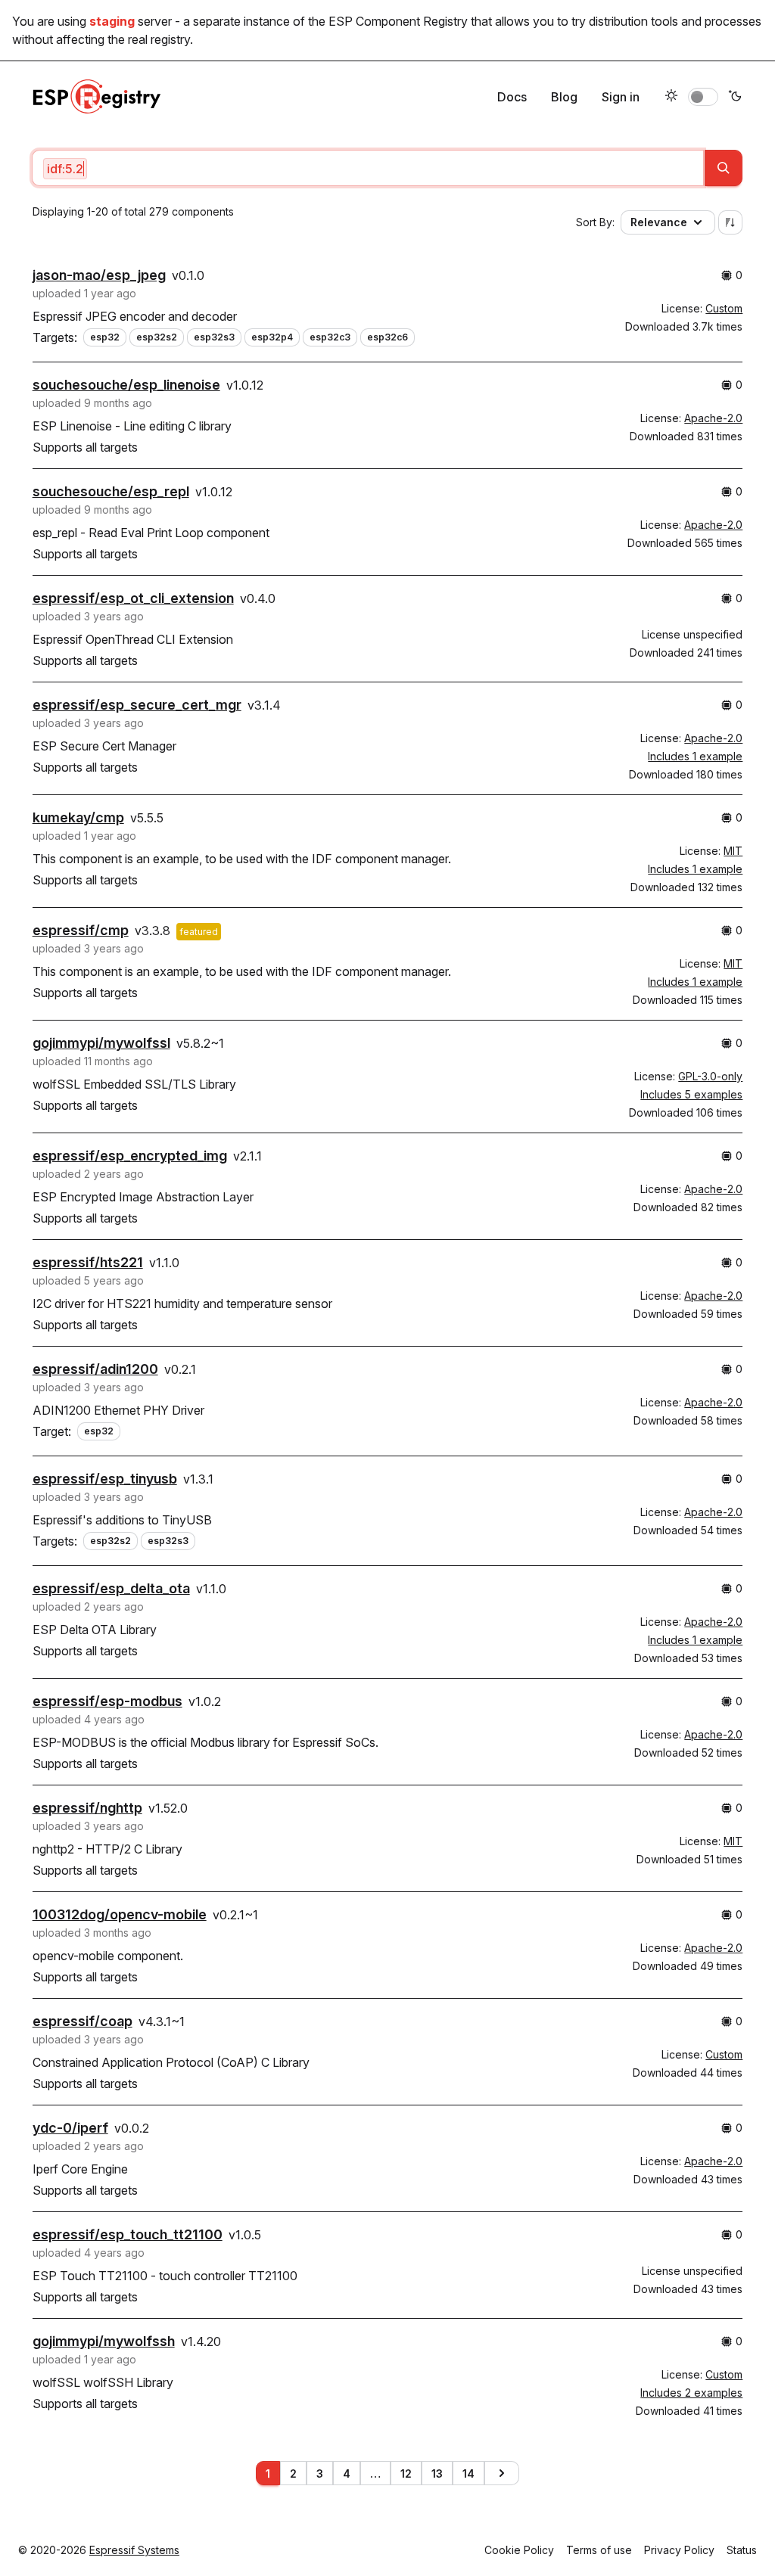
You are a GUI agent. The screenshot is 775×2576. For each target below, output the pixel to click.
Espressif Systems (134, 2550)
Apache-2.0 (713, 418)
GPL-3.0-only (710, 1076)
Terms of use (599, 2550)
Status (742, 2550)
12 (406, 2473)
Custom (724, 308)
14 (468, 2473)
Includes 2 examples (691, 2393)
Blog (564, 97)
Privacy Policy (679, 2550)
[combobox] (368, 168)
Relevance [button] (659, 222)
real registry (159, 39)
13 (437, 2473)
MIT (733, 851)
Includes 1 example (695, 756)
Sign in (621, 97)
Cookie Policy (519, 2550)
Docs (512, 97)
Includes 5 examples (691, 1094)
